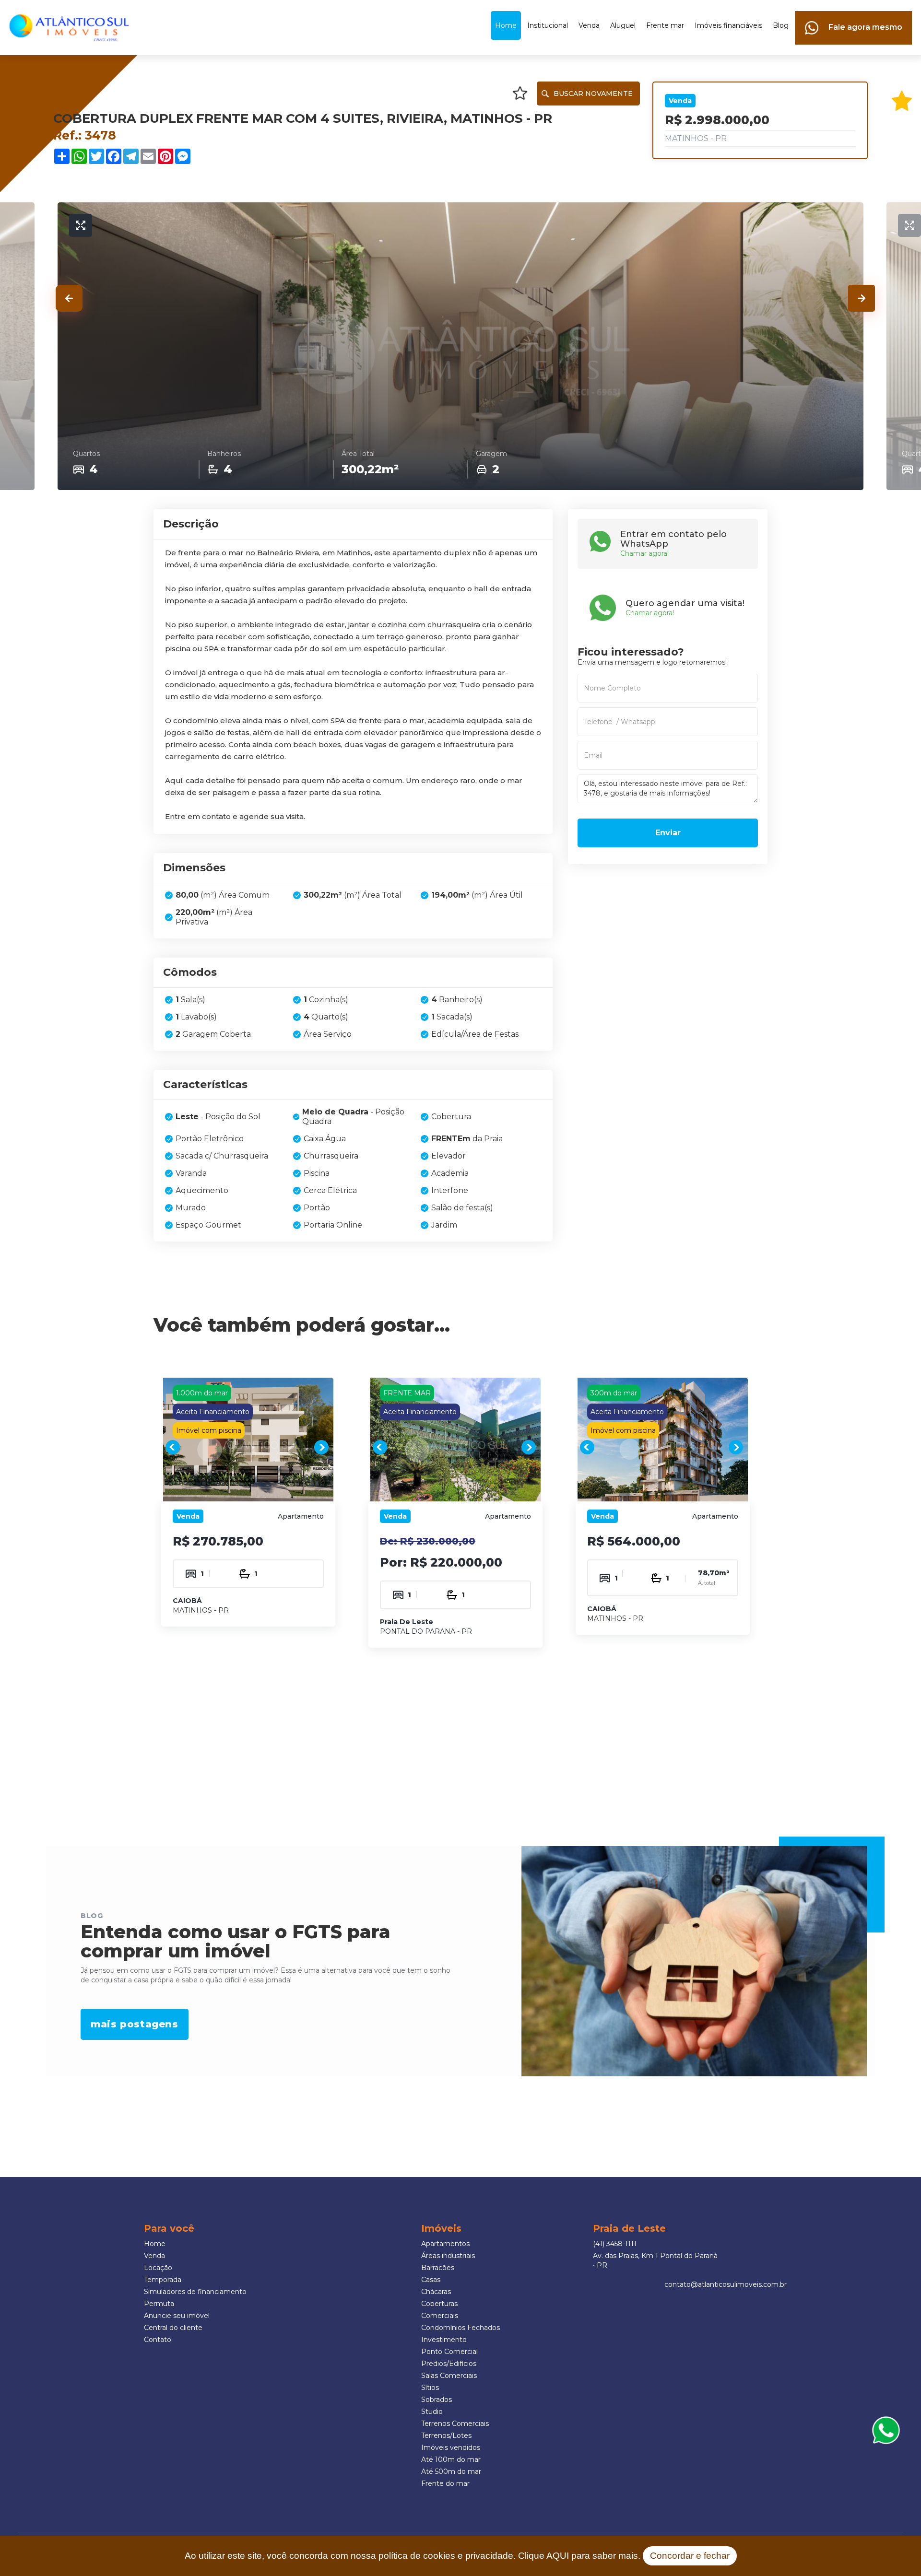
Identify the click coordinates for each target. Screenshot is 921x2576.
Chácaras (436, 2292)
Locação (158, 2268)
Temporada (163, 2280)
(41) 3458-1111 (615, 2244)
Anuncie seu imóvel (177, 2316)
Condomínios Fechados (460, 2328)
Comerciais (440, 2316)
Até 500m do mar (451, 2471)
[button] (69, 298)
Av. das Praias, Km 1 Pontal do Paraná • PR (655, 2260)
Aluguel (623, 25)
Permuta (159, 2304)
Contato (158, 2340)
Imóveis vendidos (451, 2447)
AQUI (558, 2556)
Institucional (548, 25)
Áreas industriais (448, 2256)
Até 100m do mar (451, 2459)
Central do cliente (173, 2328)
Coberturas (439, 2304)
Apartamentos (445, 2244)
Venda (589, 25)
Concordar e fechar (690, 2556)
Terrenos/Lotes (446, 2435)
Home (506, 25)
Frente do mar (445, 2483)
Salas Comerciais (449, 2376)
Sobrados (437, 2400)
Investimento (444, 2340)
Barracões (438, 2268)
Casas (431, 2280)
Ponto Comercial (449, 2352)
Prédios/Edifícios (449, 2364)
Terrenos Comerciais (455, 2424)
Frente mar (665, 25)
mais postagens (134, 2025)
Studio (432, 2412)
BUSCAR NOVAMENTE (593, 94)
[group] (248, 1447)
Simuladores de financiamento (195, 2292)
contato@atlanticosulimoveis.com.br (726, 2284)
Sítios (430, 2388)
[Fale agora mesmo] (853, 16)
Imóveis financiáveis (728, 25)
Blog (781, 25)
